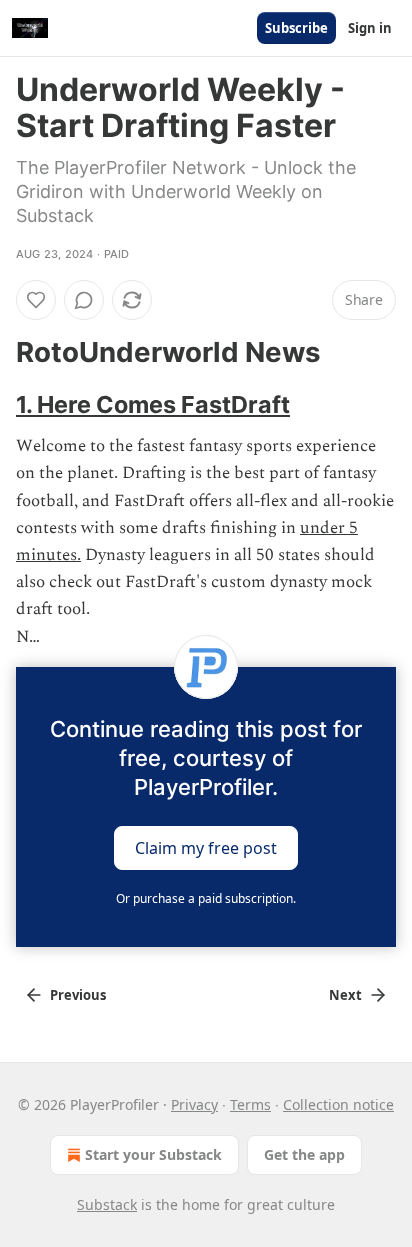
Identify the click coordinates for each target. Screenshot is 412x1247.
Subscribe (296, 28)
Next (345, 995)
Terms (250, 1104)
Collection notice (338, 1104)
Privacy (194, 1104)
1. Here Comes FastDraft (153, 404)
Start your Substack (153, 1154)
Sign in (370, 28)
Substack (107, 1204)
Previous (78, 995)
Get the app (304, 1154)
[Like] (36, 300)
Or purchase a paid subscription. (206, 898)
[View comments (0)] (84, 300)
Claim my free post (206, 847)
